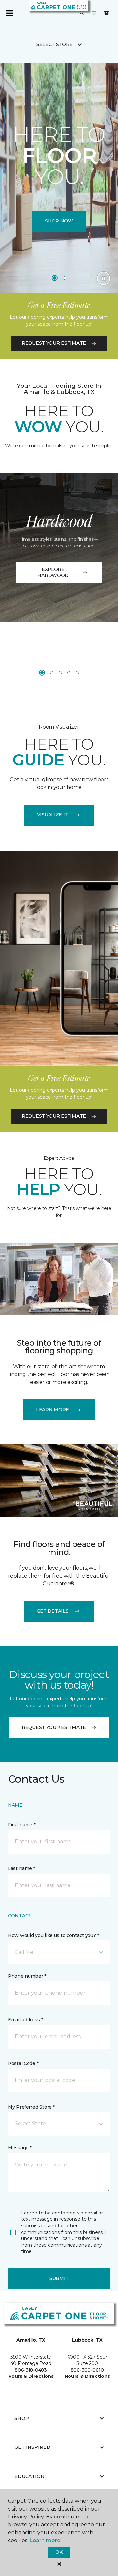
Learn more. (45, 2540)
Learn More (52, 1410)
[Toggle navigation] (10, 13)
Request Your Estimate (54, 343)
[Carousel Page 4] (69, 673)
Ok (59, 2552)
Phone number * (27, 1976)
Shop (22, 2418)
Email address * (25, 2020)
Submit (59, 2278)
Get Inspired (32, 2447)
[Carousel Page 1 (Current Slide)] (55, 278)
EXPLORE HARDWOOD (53, 573)
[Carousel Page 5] (77, 673)
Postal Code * (23, 2063)
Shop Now (59, 221)
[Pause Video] (104, 278)
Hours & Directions (31, 2376)
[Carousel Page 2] (65, 278)
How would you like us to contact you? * (53, 1935)
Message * (20, 2148)
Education (29, 2476)
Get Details (53, 1611)
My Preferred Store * (31, 2107)
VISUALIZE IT (53, 815)
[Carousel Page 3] (60, 673)
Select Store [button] (55, 44)
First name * (22, 1825)
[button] (82, 13)
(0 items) (107, 13)
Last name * (21, 1868)
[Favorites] (94, 13)
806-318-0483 (31, 2370)
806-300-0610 (87, 2370)
